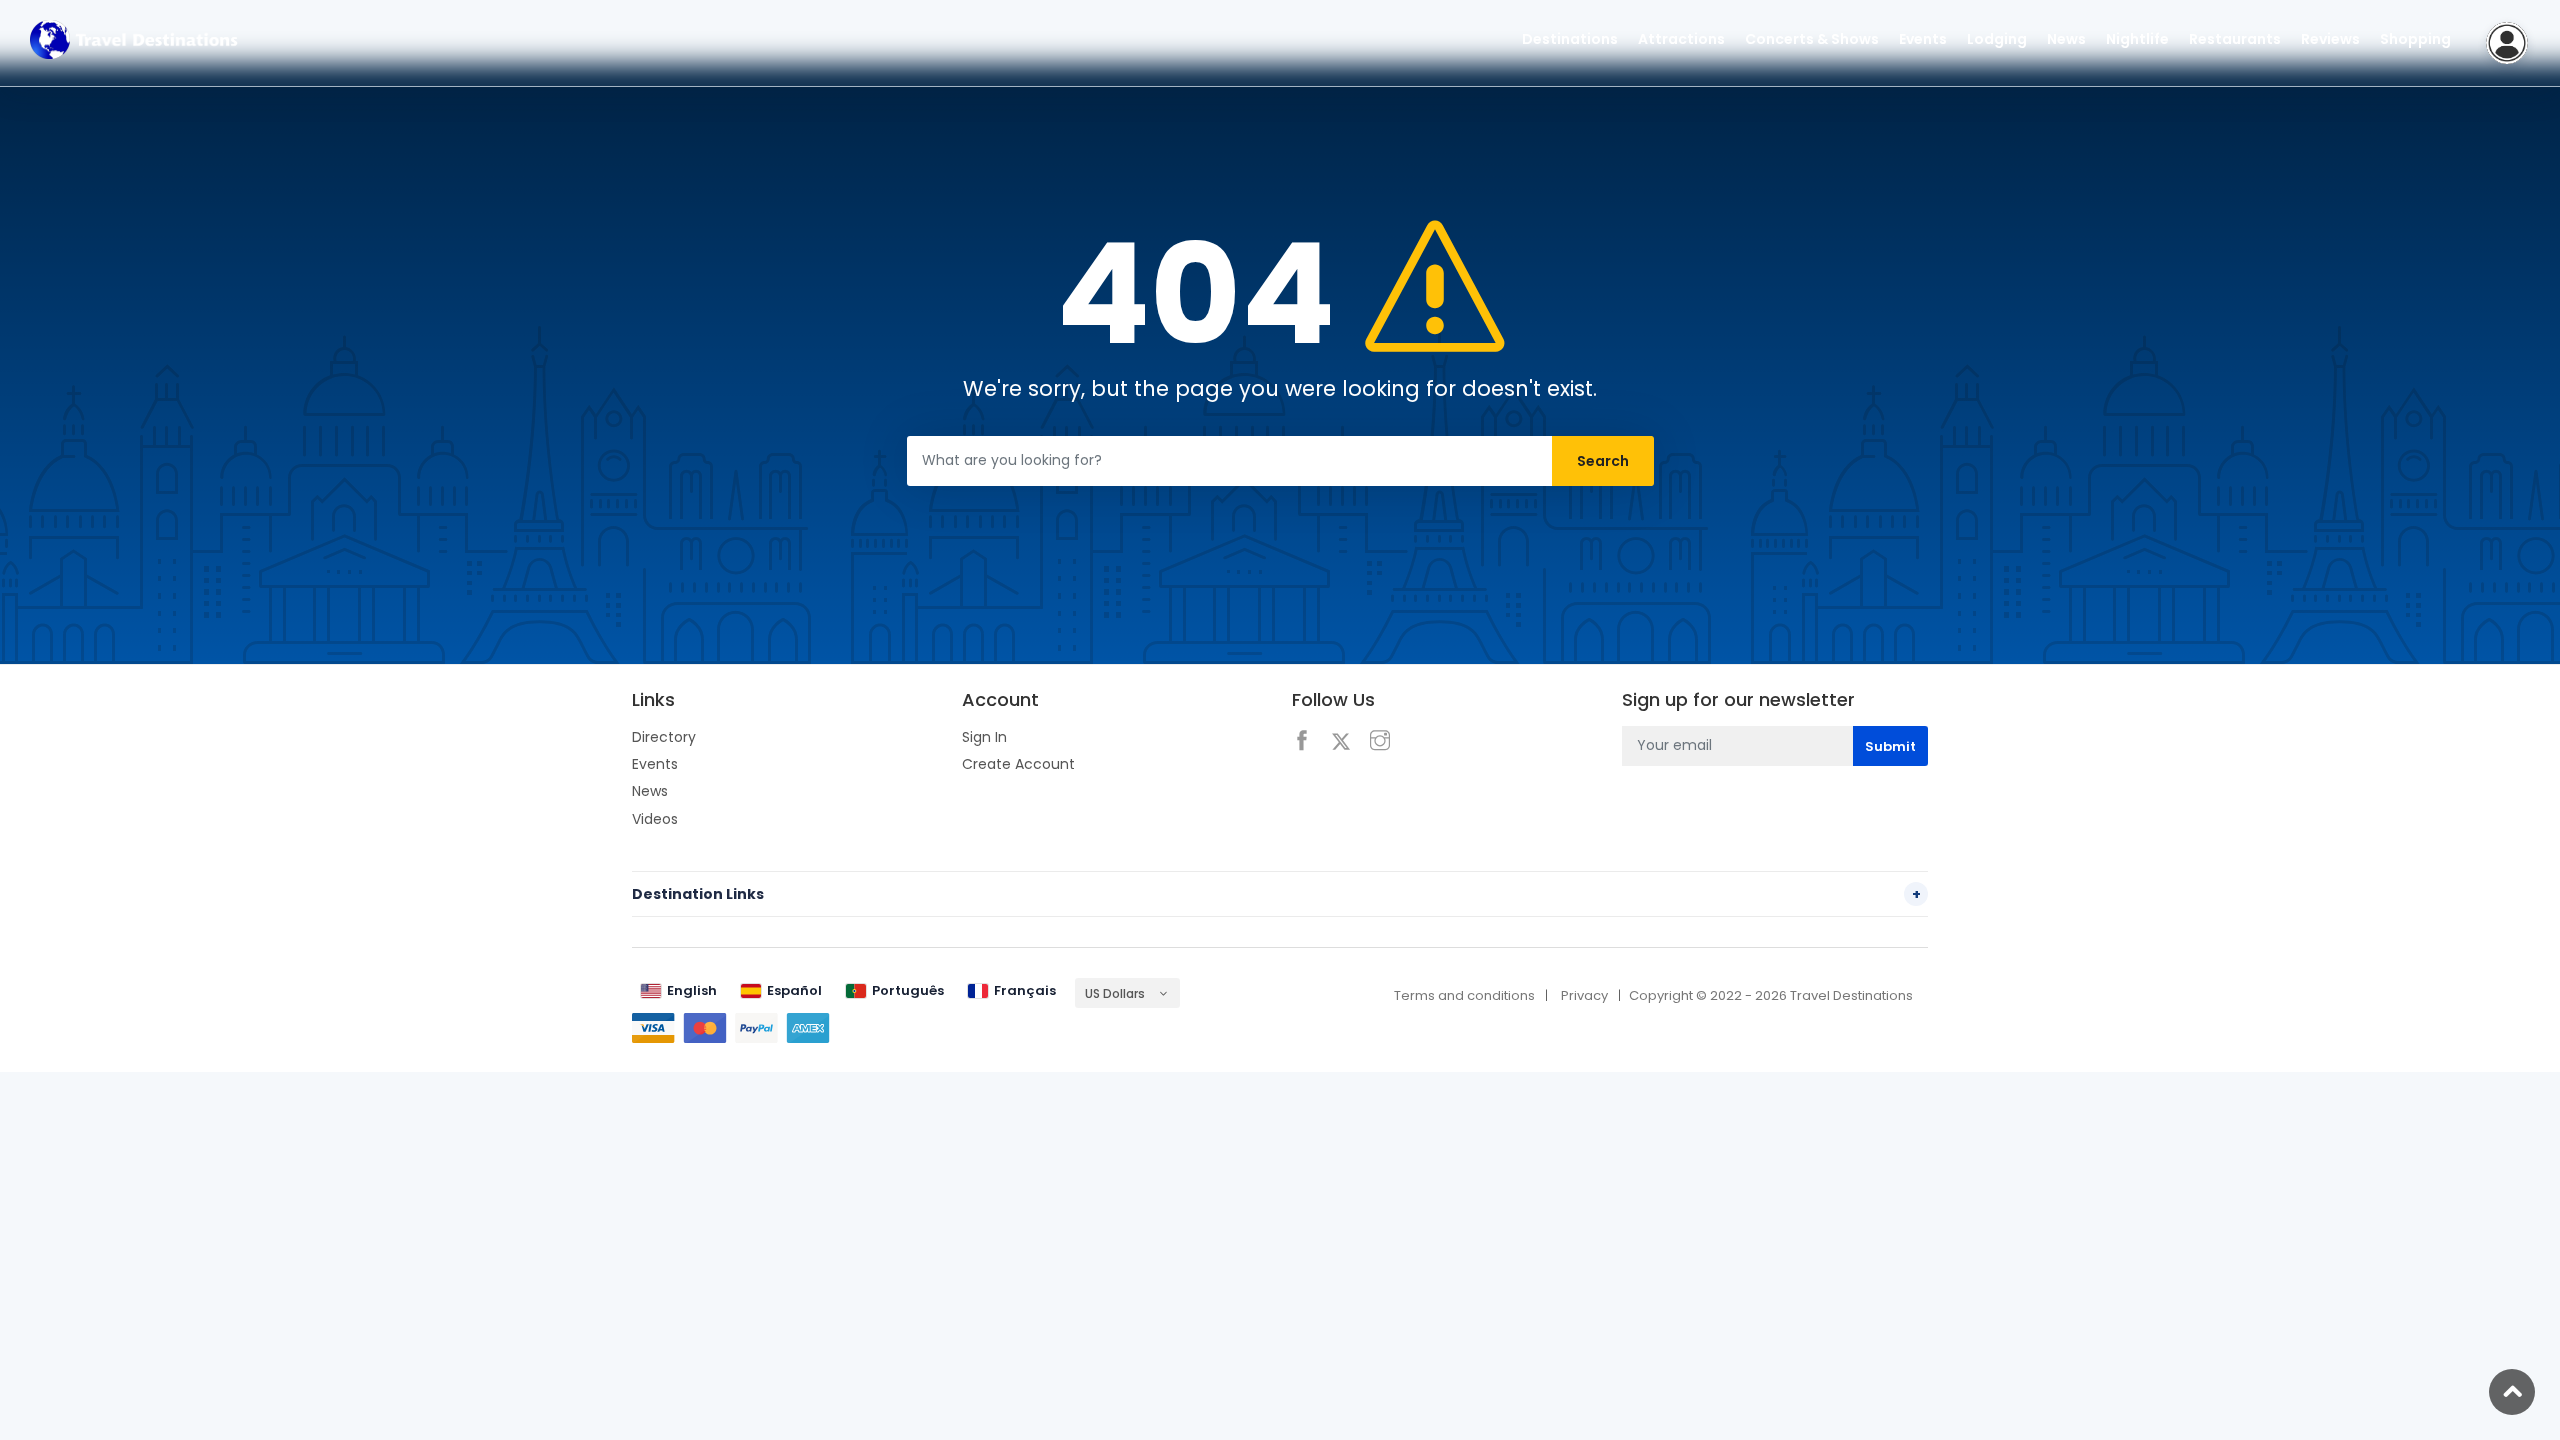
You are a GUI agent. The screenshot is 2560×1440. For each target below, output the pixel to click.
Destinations (1570, 39)
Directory (664, 737)
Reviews (2330, 39)
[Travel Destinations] (134, 39)
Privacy (1584, 995)
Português (908, 990)
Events (655, 764)
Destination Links (1276, 894)
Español (794, 990)
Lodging (1997, 39)
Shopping (2415, 39)
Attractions (1681, 39)
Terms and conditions (1464, 995)
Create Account (1018, 764)
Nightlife (2137, 39)
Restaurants (2235, 39)
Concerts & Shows (1812, 39)
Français (1025, 990)
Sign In (984, 737)
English (692, 990)
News (650, 791)
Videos (655, 819)
